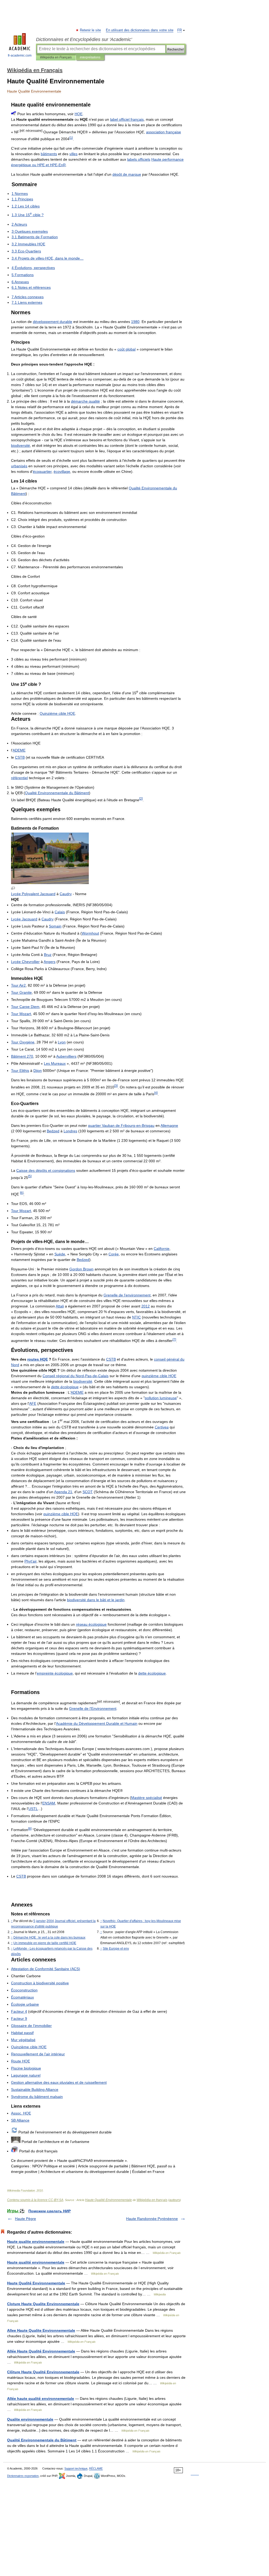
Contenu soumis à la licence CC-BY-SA (35, 2200)
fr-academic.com (20, 55)
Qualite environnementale (30, 2419)
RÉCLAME (96, 2468)
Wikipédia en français (152, 2200)
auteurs (175, 2200)
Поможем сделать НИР (50, 2211)
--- (76, 1376)
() (46, 1969)
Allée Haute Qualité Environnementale (41, 2351)
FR (180, 30)
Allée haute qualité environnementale (41, 2398)
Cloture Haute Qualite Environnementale (43, 2304)
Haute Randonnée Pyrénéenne (152, 2219)
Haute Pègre (25, 2219)
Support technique (76, 2468)
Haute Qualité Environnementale (108, 2200)
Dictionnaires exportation (23, 2476)
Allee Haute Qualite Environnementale (41, 2330)
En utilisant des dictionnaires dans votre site (140, 30)
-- (121, 1125)
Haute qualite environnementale (36, 2242)
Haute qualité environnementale (36, 2262)
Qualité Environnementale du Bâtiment (42, 2440)
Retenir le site (91, 30)
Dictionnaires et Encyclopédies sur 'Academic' (84, 39)
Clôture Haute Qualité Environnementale (43, 2372)
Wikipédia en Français (56, 57)
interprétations (90, 57)
